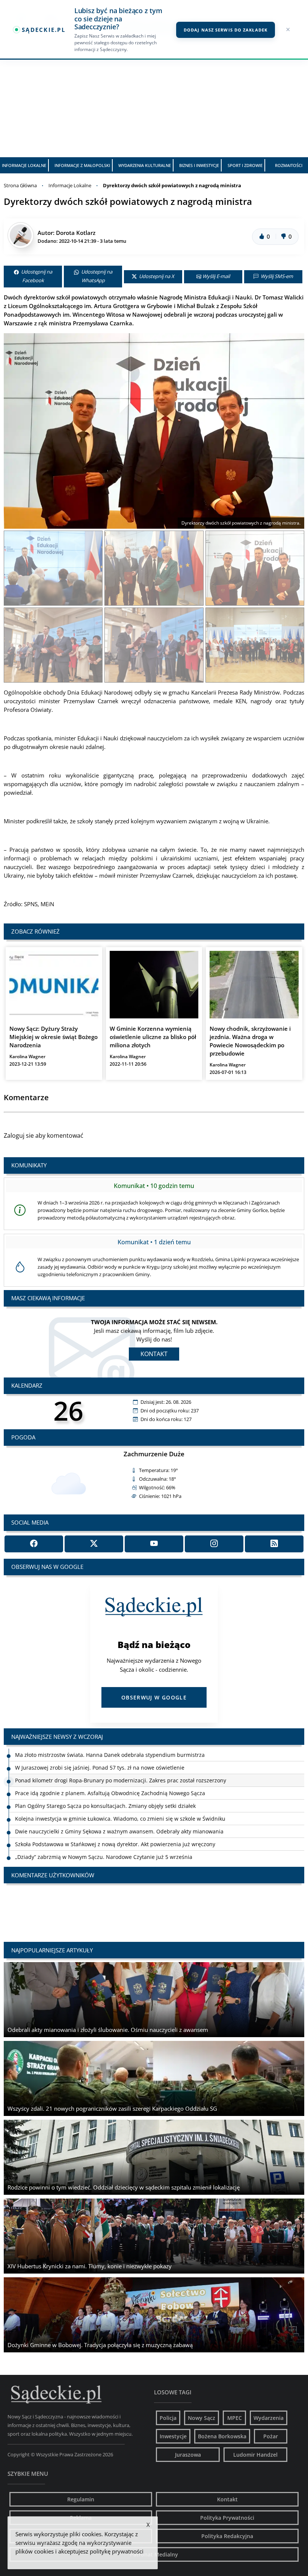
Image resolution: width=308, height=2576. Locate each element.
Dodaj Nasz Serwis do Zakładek (226, 30)
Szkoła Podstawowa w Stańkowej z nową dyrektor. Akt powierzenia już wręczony (115, 1819)
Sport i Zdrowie (245, 165)
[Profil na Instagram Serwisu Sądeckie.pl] (214, 1544)
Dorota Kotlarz (76, 233)
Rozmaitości (289, 165)
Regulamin (81, 2499)
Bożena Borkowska (222, 2436)
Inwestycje (173, 2436)
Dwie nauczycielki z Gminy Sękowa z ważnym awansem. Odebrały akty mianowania (119, 1806)
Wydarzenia (269, 2418)
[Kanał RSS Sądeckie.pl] (274, 1544)
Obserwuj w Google (154, 1697)
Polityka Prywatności (227, 2518)
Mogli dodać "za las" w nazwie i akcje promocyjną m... (94, 1901)
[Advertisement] (154, 101)
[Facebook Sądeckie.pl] (34, 1544)
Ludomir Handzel (255, 2455)
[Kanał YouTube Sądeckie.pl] (154, 1544)
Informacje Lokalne (24, 165)
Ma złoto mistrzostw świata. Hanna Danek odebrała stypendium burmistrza (110, 1857)
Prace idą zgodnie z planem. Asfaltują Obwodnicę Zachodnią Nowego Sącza (110, 1768)
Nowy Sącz (202, 2418)
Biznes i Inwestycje (199, 165)
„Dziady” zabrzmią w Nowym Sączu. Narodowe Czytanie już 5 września (104, 1831)
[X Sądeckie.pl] (94, 1544)
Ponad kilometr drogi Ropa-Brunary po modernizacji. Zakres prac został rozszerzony (121, 1755)
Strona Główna (20, 185)
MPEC (235, 2418)
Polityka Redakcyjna (227, 2536)
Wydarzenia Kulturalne (145, 165)
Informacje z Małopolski (82, 165)
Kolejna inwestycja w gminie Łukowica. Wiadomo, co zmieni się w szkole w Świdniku (120, 1793)
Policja (168, 2418)
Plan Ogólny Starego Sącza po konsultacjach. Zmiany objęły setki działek (105, 1780)
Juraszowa (188, 2455)
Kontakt (154, 1354)
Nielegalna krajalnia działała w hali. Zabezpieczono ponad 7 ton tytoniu (105, 1844)
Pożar (271, 2436)
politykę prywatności (117, 2551)
